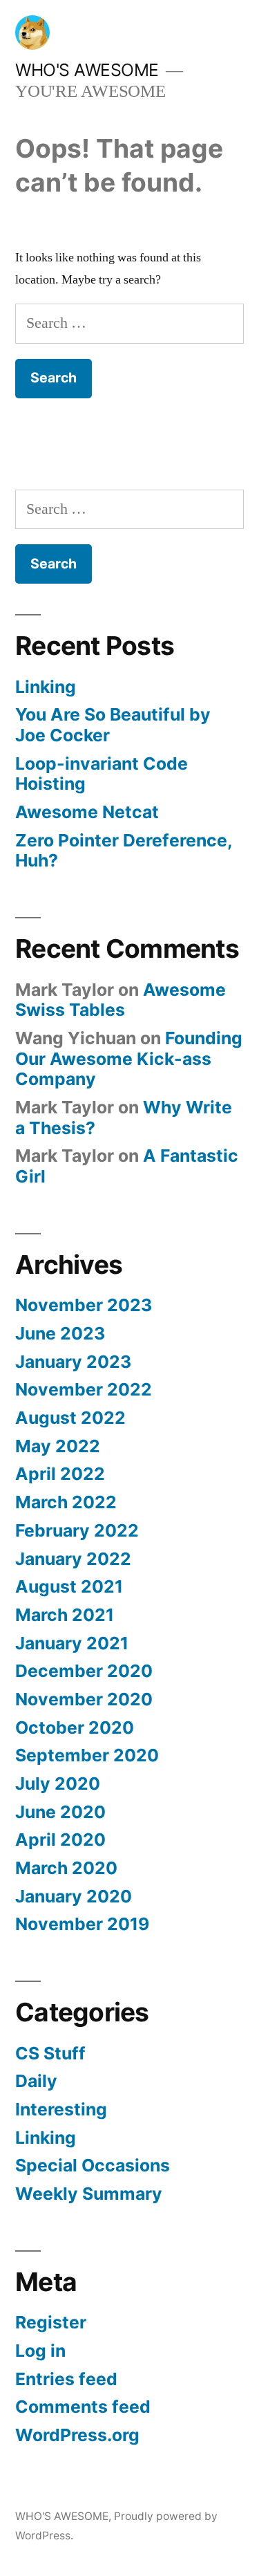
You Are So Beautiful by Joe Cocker (113, 725)
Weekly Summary (89, 2194)
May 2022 (58, 1446)
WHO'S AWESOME (87, 70)
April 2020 (60, 1840)
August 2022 (70, 1418)
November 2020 (84, 1699)
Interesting (61, 2109)
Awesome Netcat (87, 812)
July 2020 (58, 1783)
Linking (46, 687)
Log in (40, 2351)
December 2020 (84, 1671)
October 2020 (75, 1727)
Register (51, 2322)
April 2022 (60, 1474)
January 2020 (74, 1896)
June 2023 (60, 1333)
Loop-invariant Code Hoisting (102, 774)
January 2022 (73, 1559)
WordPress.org (77, 2435)
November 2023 (84, 1305)
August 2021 (69, 1586)
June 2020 (60, 1812)
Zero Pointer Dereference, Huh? (124, 851)
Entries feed (66, 2379)
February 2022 (77, 1530)
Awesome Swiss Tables (121, 1000)
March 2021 (65, 1615)
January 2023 (73, 1362)
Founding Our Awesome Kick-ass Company (129, 1058)
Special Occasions (93, 2165)
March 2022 (66, 1502)
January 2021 (72, 1643)
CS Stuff (50, 2053)
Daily (36, 2081)
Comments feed (83, 2407)
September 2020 (87, 1755)
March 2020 (66, 1868)
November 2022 (84, 1389)
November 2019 (82, 1924)
